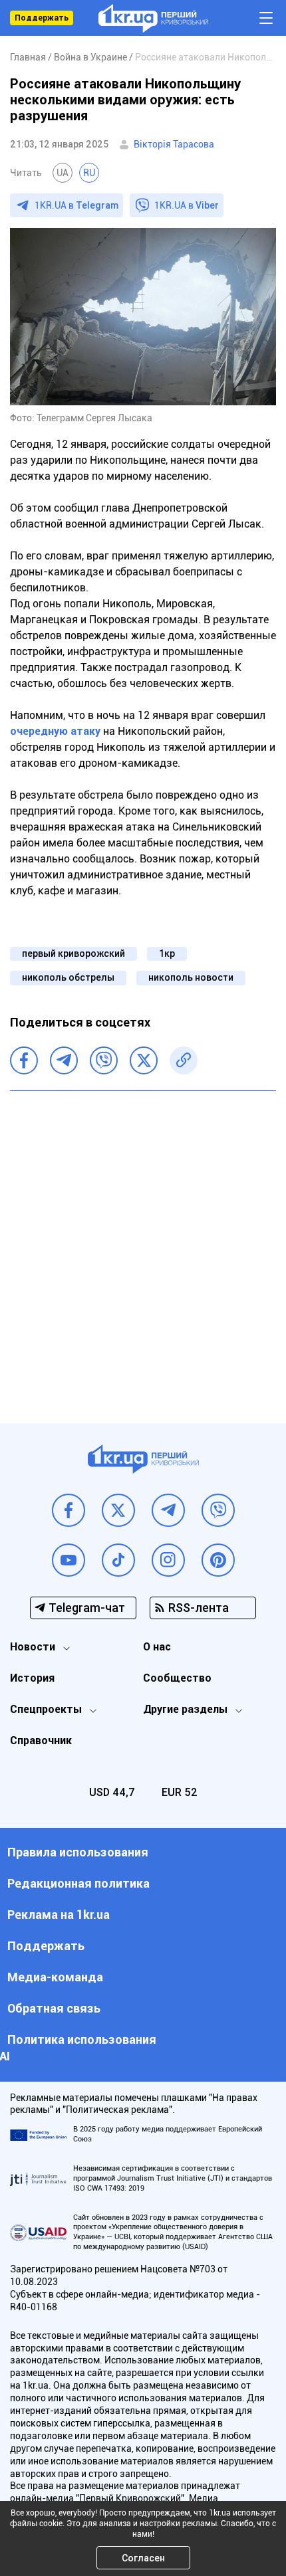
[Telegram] (64, 1060)
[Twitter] (144, 1060)
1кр (167, 953)
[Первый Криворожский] (153, 18)
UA (63, 173)
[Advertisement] (143, 1247)
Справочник (41, 1740)
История (32, 1678)
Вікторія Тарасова (174, 144)
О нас (157, 1647)
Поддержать (42, 18)
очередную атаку (57, 731)
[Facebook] (24, 1060)
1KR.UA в (76, 205)
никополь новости (191, 977)
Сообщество (177, 1678)
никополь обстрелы (68, 977)
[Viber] (104, 1060)
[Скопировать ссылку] (184, 1060)
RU (89, 173)
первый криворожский (73, 953)
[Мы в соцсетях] (69, 1510)
